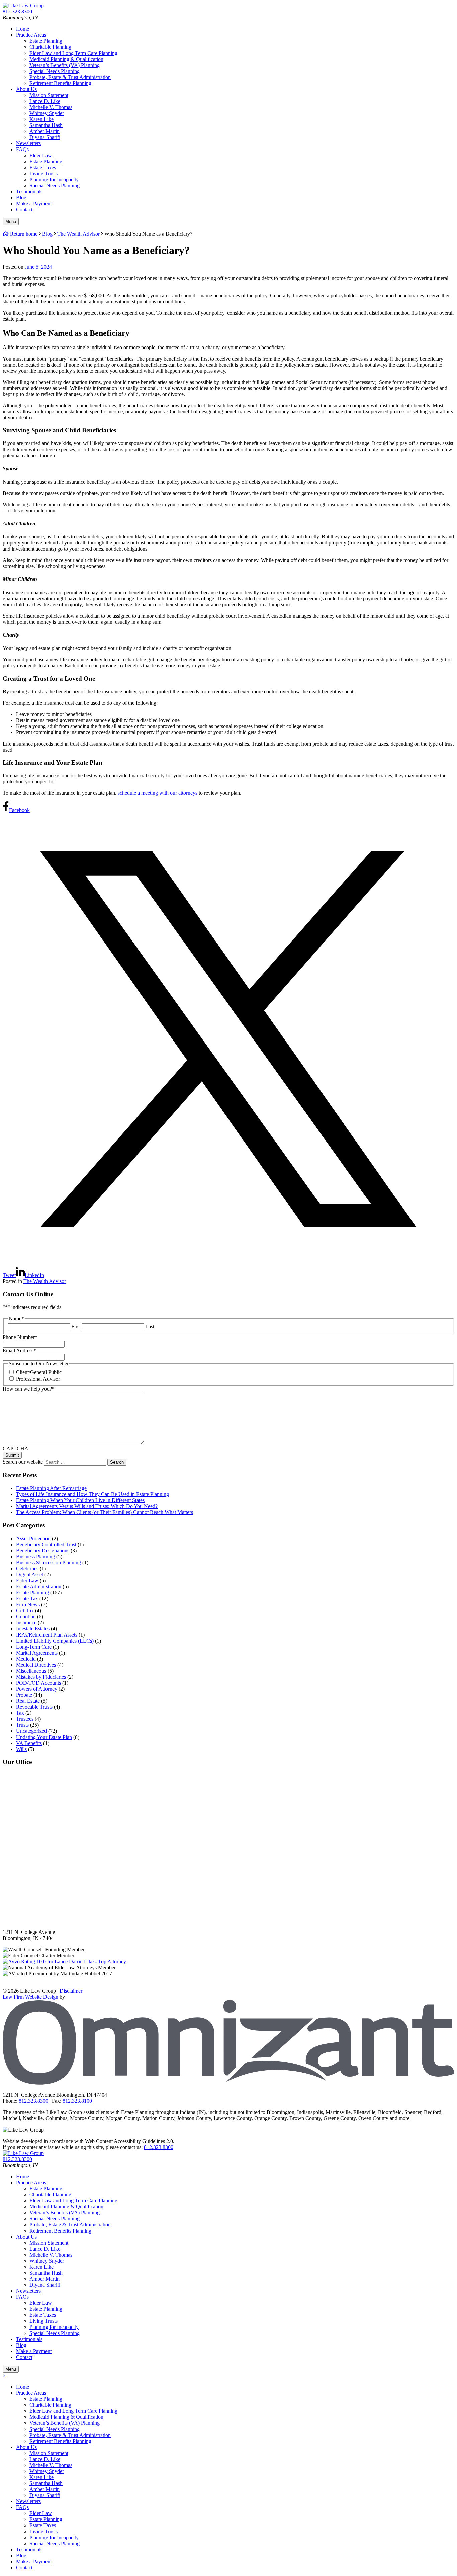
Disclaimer (71, 1991)
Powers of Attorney (37, 1689)
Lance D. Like (45, 101)
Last (150, 1327)
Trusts (22, 1725)
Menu (11, 222)
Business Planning (35, 1556)
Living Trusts (43, 173)
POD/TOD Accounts (38, 1683)
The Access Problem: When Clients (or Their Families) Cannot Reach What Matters (105, 1512)
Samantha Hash (46, 125)
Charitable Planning (50, 47)
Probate (24, 1695)
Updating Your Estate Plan (44, 1737)
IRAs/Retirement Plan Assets (47, 1635)
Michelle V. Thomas (51, 107)
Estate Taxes (43, 167)
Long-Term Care (34, 1647)
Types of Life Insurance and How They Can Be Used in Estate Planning (93, 1494)
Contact (24, 210)
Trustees (25, 1719)
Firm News (28, 1605)
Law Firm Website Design (30, 1997)
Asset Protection (33, 1538)
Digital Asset (30, 1574)
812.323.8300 (159, 2147)
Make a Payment (34, 204)
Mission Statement (49, 95)
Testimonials (29, 191)
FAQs (22, 149)
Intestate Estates (33, 1629)
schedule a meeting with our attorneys (158, 793)
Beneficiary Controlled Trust (46, 1544)
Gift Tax (25, 1611)
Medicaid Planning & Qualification (66, 59)
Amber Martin (44, 131)
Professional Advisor (38, 1379)
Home (23, 29)
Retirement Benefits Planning (60, 83)
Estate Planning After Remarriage (51, 1488)
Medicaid (26, 1659)
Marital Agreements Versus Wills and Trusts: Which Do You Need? (87, 1506)
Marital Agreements (37, 1653)
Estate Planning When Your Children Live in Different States (80, 1500)
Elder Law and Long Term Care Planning (73, 53)
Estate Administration (39, 1587)
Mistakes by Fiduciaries (41, 1677)
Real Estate (28, 1701)
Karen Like (41, 119)
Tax (20, 1713)
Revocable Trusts (34, 1707)
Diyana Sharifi (45, 137)
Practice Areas (31, 35)
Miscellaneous (31, 1671)
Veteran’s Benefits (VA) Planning (65, 65)
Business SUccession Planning (49, 1562)
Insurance (26, 1623)
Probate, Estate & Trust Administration (70, 77)
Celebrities (27, 1568)
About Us (26, 89)
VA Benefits (29, 1743)
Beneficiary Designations (43, 1550)
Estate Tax (27, 1599)
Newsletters (28, 143)
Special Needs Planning (55, 71)
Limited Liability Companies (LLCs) (55, 1641)
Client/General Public (39, 1372)
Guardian (26, 1617)
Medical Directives (36, 1665)
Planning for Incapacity (54, 179)
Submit (12, 1455)
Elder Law (41, 155)
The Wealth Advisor (45, 1281)
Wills (21, 1749)
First (76, 1327)
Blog (21, 197)
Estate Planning (46, 41)
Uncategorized (31, 1731)
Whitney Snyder (47, 113)
